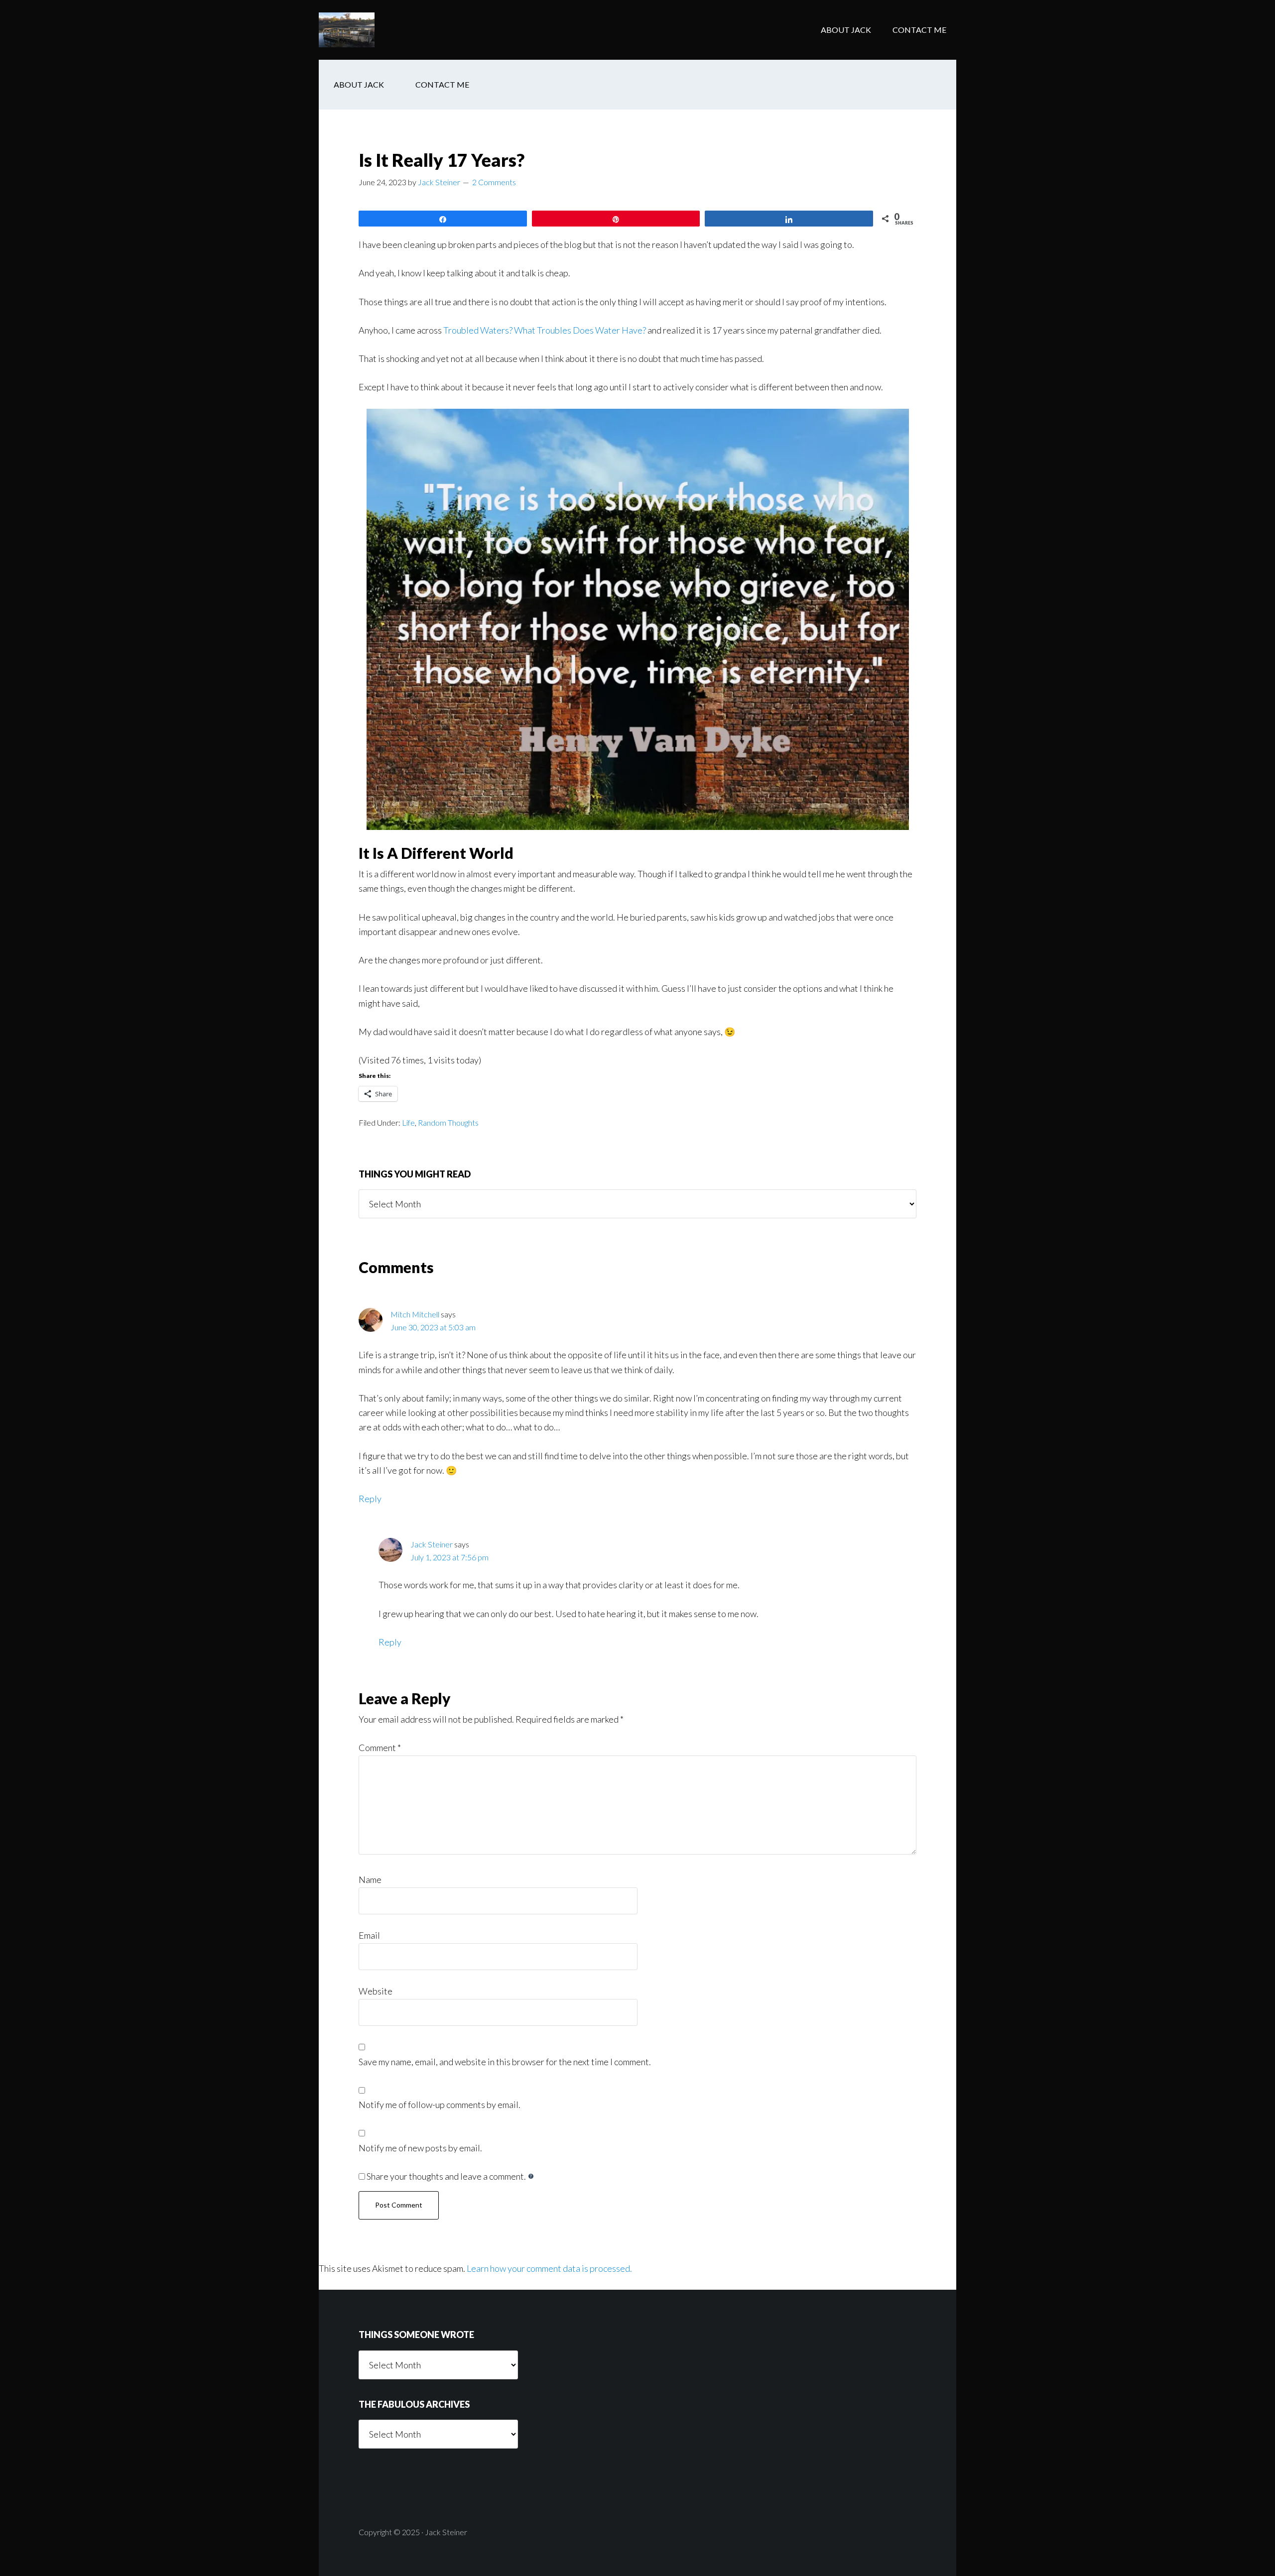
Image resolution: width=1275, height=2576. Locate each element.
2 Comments (494, 182)
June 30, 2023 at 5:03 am (433, 1327)
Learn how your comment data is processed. (549, 2268)
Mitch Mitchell (415, 1314)
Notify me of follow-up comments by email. (440, 2105)
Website (376, 1991)
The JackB (398, 30)
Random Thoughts (448, 1122)
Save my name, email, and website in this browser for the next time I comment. (505, 2062)
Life (408, 1122)
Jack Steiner (432, 1544)
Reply (370, 1499)
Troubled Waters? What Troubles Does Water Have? (545, 330)
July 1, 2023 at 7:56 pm (449, 1557)
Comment (380, 1748)
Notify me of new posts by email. (420, 2148)
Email (369, 1935)
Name (370, 1879)
